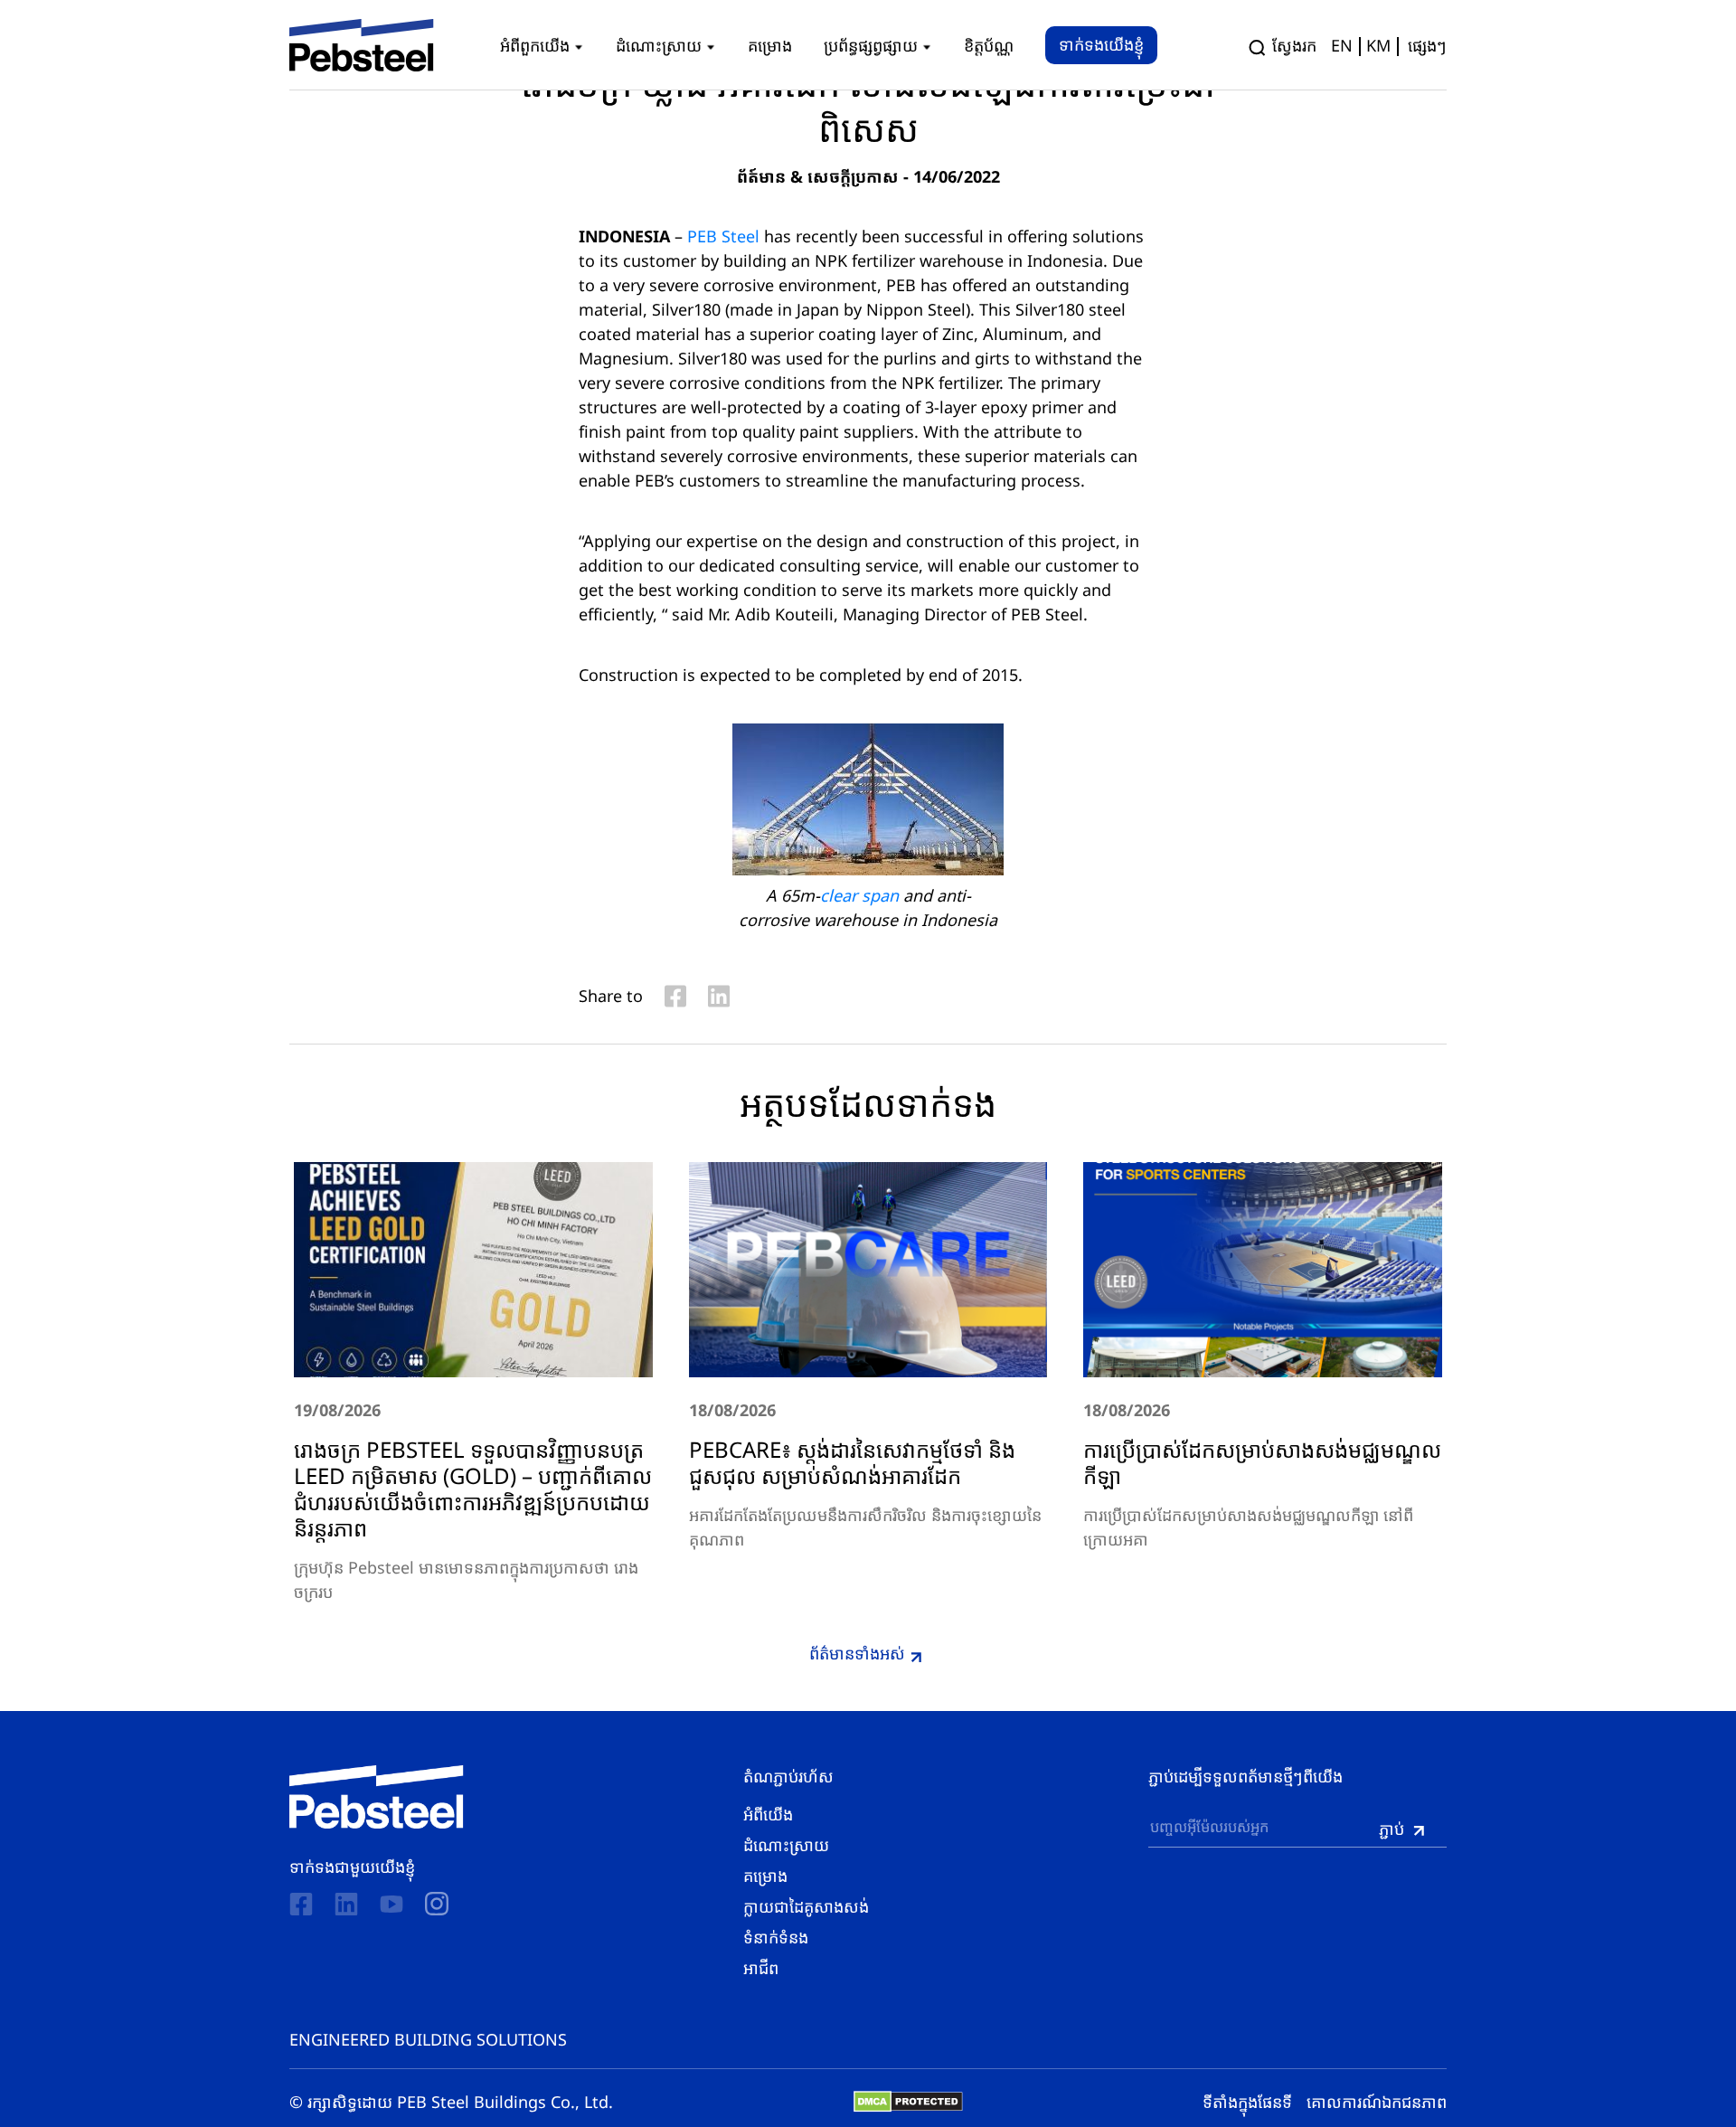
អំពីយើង (768, 1814)
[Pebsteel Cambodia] (377, 1797)
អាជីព (761, 1968)
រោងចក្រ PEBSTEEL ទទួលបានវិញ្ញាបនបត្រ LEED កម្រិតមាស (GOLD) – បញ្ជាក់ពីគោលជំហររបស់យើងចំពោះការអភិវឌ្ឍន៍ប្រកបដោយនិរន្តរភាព (473, 1489)
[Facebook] (301, 1904)
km (1378, 45)
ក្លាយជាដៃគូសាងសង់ (806, 1906)
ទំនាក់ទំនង (776, 1937)
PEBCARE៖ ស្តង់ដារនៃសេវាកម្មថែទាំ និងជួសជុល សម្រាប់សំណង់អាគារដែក (852, 1462)
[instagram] (437, 1904)
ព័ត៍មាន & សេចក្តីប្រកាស (818, 176)
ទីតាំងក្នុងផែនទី (1247, 2102)
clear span (859, 895)
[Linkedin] (346, 1904)
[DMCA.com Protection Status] (908, 2102)
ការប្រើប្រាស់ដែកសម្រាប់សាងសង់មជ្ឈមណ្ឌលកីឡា (1262, 1462)
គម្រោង (765, 1876)
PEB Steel (723, 236)
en (1342, 45)
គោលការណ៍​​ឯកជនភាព (1377, 2102)
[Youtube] (392, 1904)
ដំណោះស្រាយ (786, 1845)
